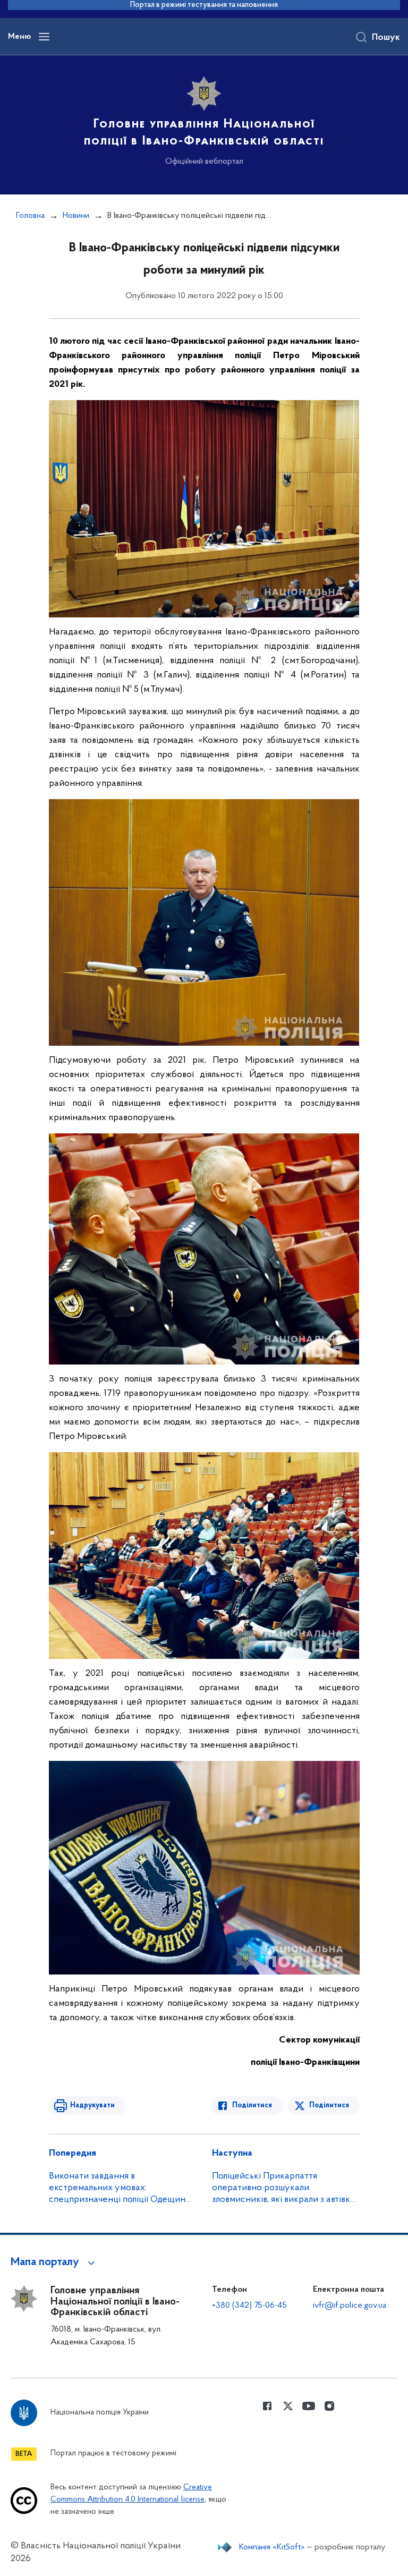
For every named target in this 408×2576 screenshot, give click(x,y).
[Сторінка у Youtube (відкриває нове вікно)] (309, 2406)
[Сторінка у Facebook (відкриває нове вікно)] (267, 2406)
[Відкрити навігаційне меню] (44, 37)
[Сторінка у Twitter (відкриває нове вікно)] (288, 2406)
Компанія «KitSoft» (272, 2547)
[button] (54, 2263)
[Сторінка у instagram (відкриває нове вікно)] (329, 2406)
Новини (76, 216)
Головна (30, 216)
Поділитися (252, 2105)
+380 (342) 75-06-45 (249, 2306)
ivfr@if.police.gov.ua (350, 2306)
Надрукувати (92, 2105)
